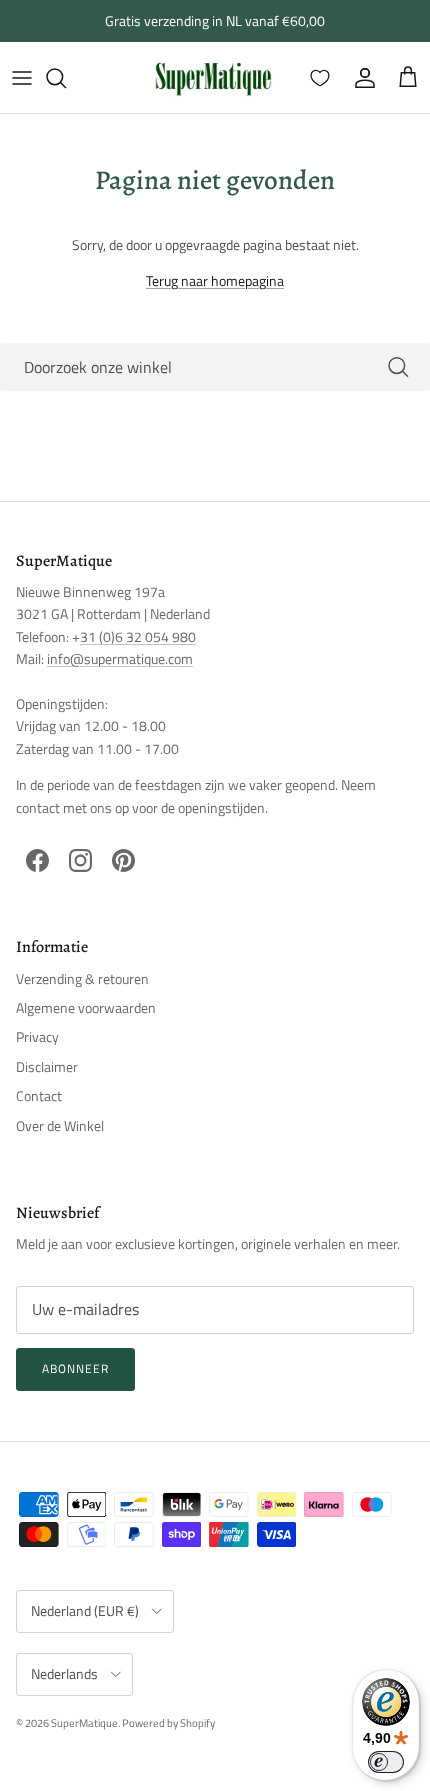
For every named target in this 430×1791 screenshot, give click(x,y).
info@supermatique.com (120, 658)
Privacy (37, 1036)
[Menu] (22, 78)
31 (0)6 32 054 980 (138, 636)
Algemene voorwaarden (86, 1007)
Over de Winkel (60, 1125)
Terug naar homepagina (215, 280)
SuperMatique (84, 1723)
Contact (39, 1095)
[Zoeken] (66, 78)
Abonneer (75, 1368)
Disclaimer (47, 1066)
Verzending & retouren (82, 978)
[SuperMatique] (213, 77)
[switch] (386, 1762)
